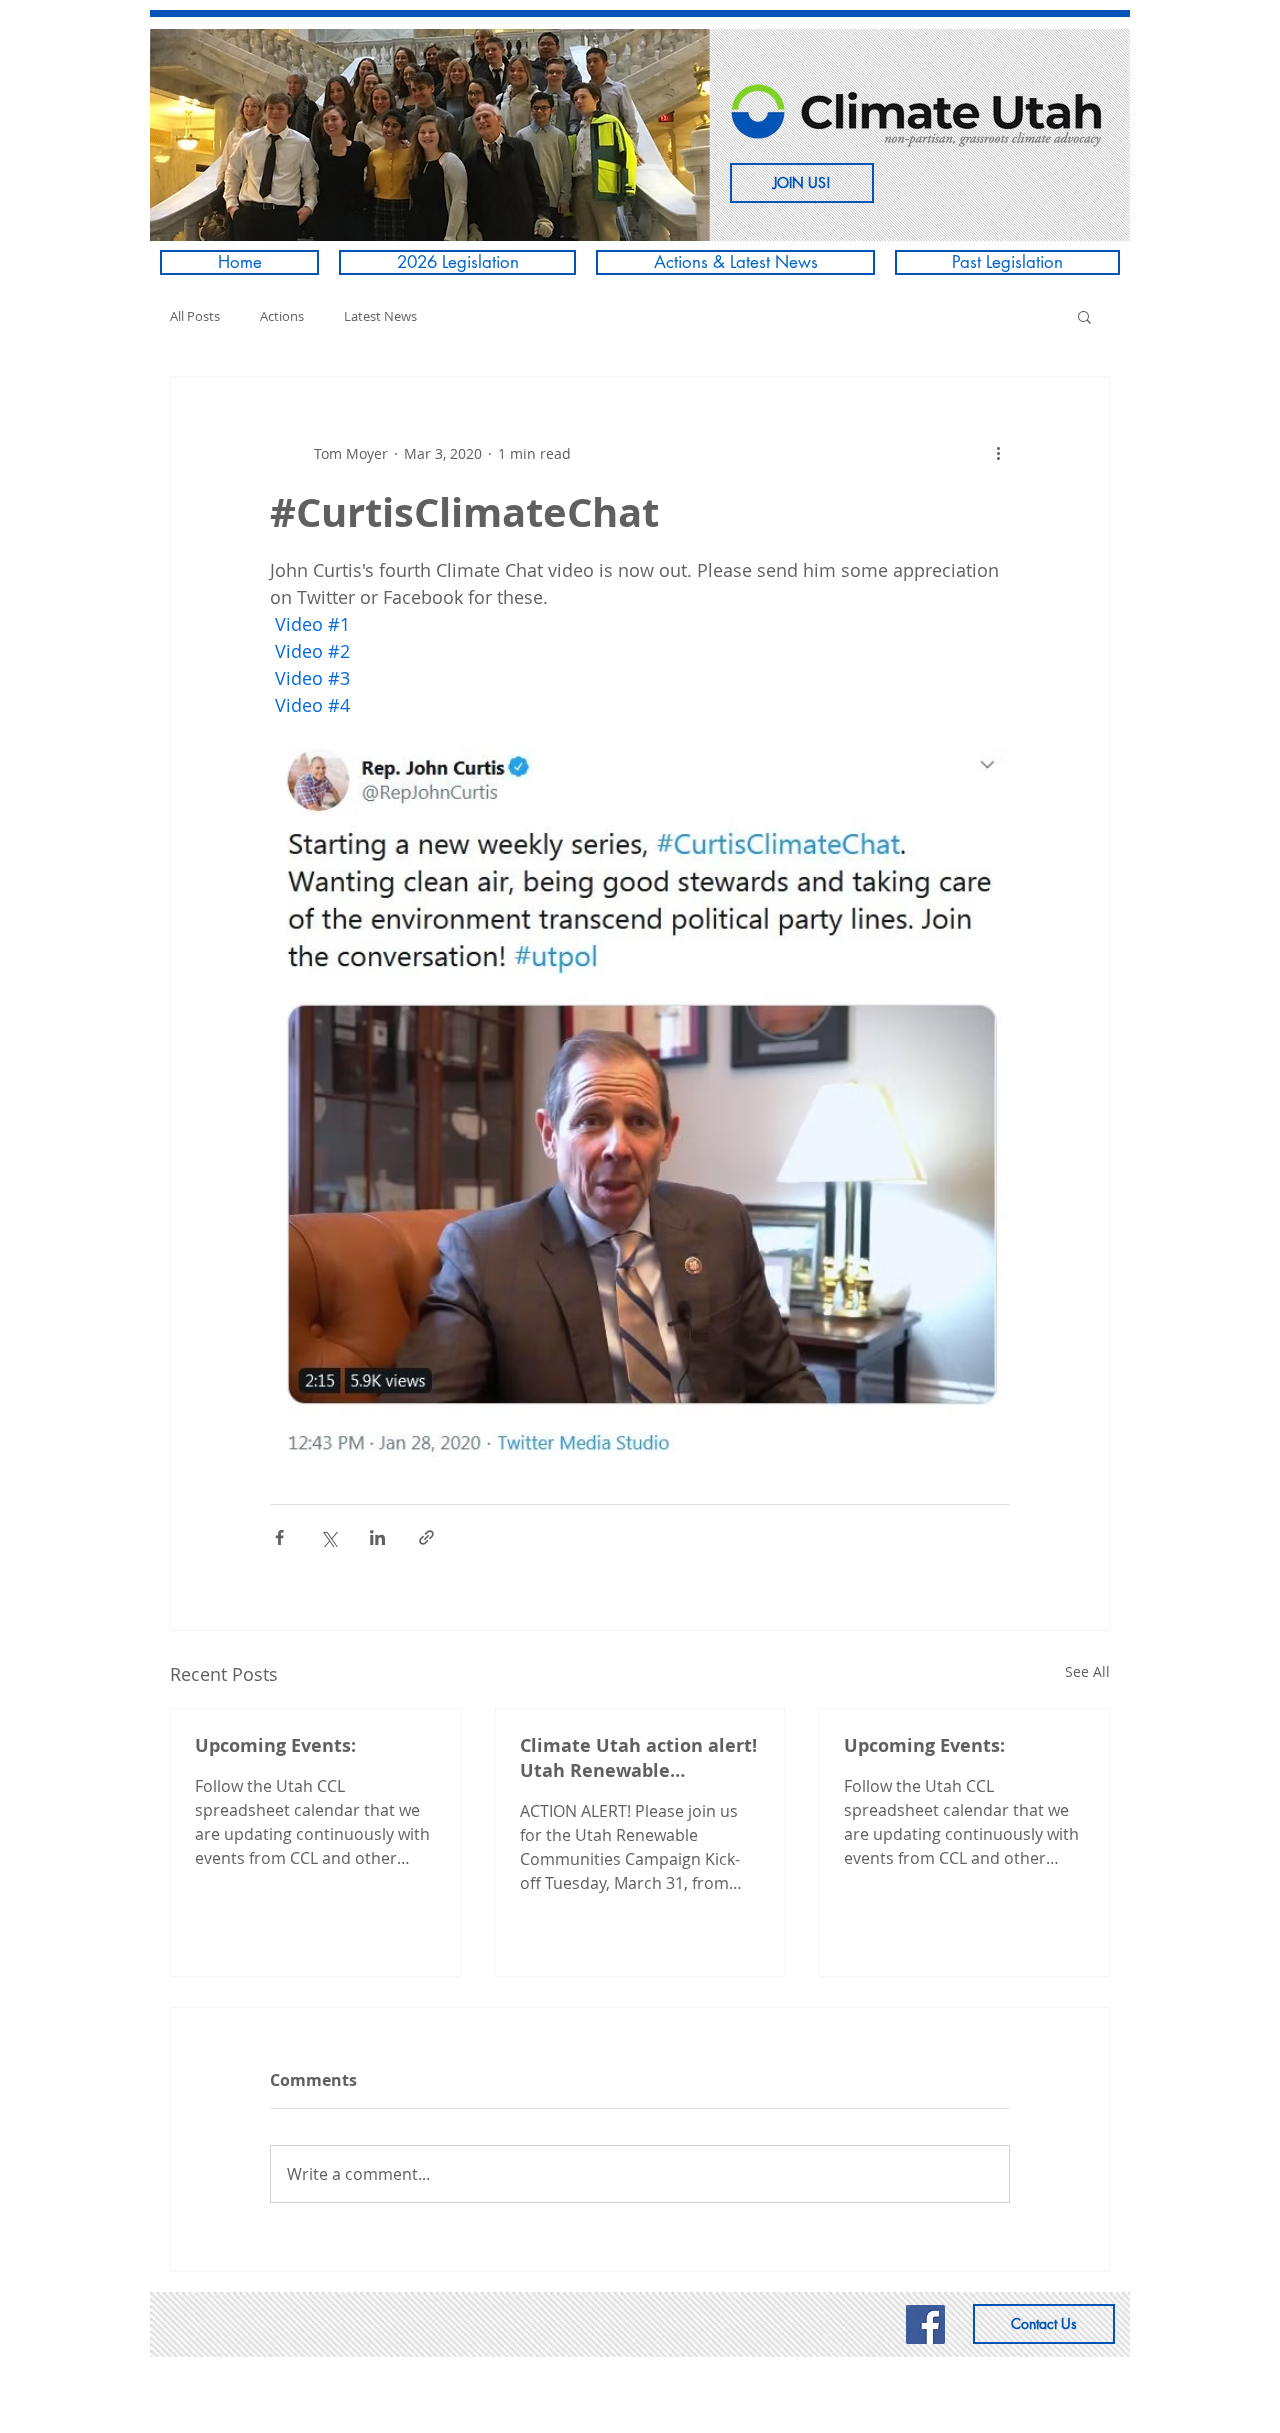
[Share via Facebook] (279, 1537)
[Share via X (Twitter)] (328, 1537)
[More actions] (998, 453)
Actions (282, 316)
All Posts (195, 316)
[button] (430, 135)
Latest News (380, 316)
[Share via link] (426, 1537)
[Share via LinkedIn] (377, 1537)
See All (1087, 1671)
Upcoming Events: (275, 1745)
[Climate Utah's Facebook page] (925, 2324)
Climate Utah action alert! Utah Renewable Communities (638, 1758)
